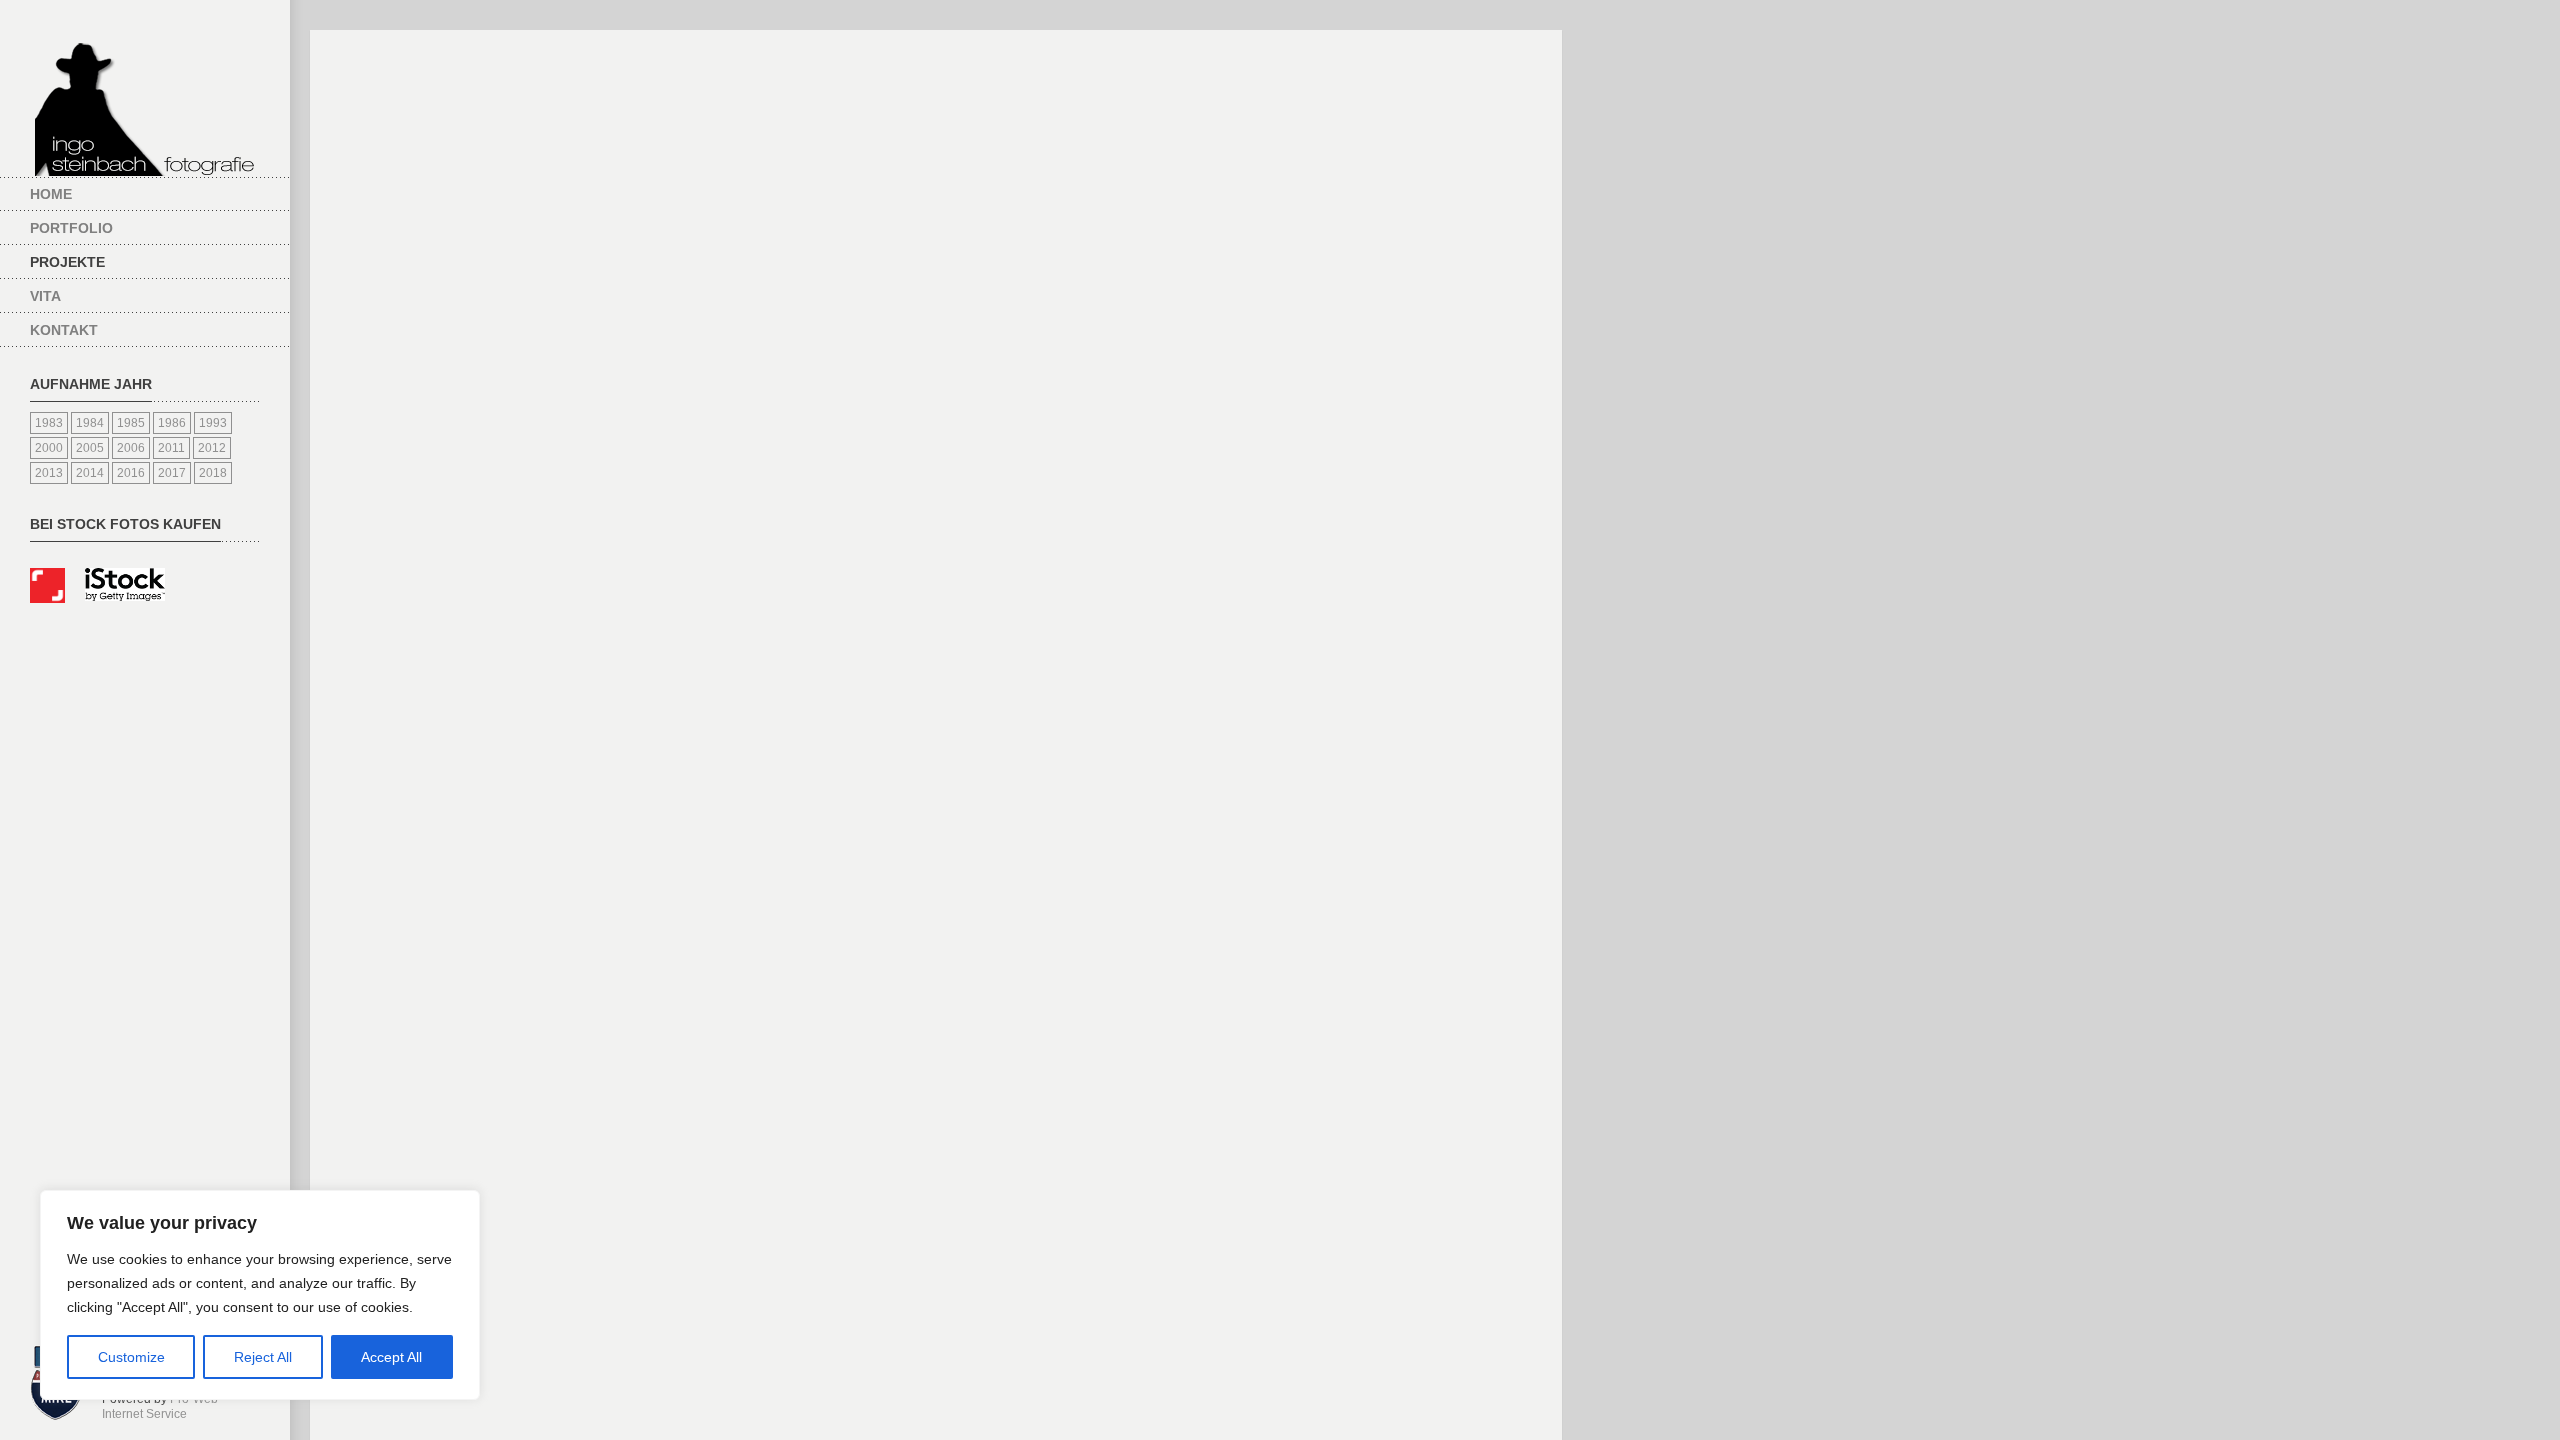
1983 (49, 423)
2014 (90, 473)
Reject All (263, 1357)
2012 (212, 448)
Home (51, 194)
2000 (49, 448)
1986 (172, 423)
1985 (131, 423)
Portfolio (71, 228)
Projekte (67, 262)
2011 (171, 448)
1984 (90, 423)
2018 (213, 473)
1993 (213, 423)
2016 (131, 473)
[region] (260, 1295)
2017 (172, 473)
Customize (131, 1357)
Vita (45, 296)
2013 (49, 473)
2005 (90, 448)
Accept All (391, 1357)
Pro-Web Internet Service (160, 1407)
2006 (131, 448)
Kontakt (64, 330)
